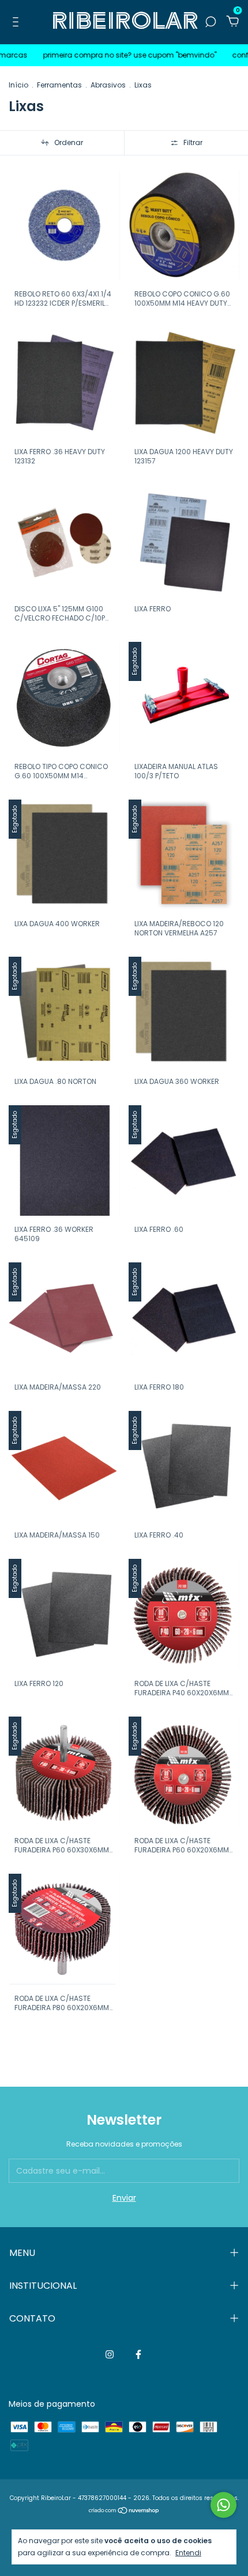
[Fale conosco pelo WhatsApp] (223, 2505)
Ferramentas (59, 85)
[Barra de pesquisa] (211, 22)
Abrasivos (108, 85)
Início (18, 85)
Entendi (188, 2552)
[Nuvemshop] (124, 2512)
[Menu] (18, 22)
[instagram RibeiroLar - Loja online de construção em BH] (110, 2355)
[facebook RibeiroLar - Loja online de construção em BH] (138, 2355)
